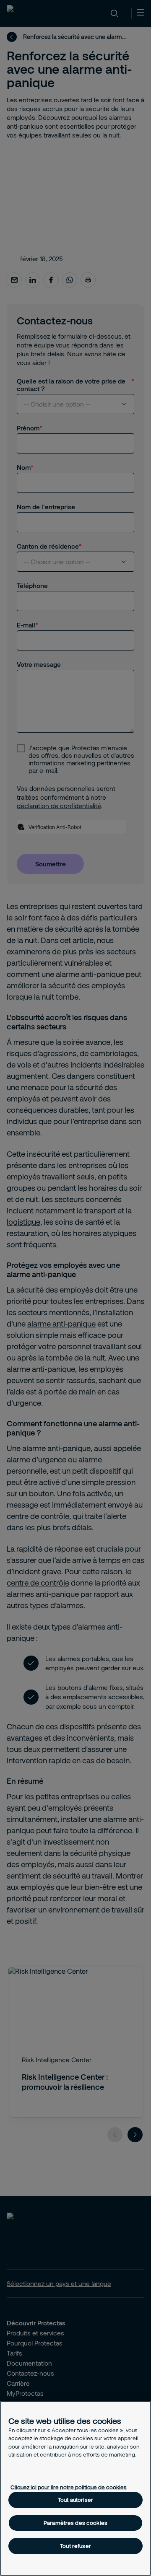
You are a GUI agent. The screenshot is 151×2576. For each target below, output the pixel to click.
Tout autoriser (75, 2500)
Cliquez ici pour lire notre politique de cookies (69, 2487)
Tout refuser (75, 2546)
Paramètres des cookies (75, 2523)
